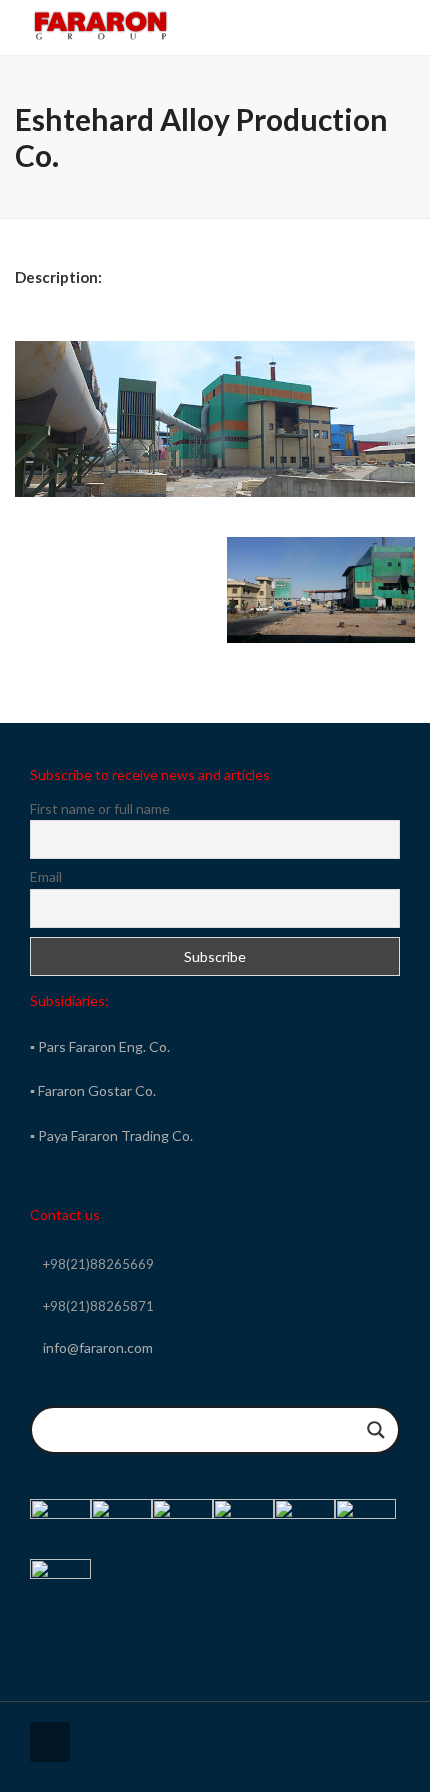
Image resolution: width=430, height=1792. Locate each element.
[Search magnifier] (376, 1430)
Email (46, 876)
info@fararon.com (98, 1347)
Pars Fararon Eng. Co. (104, 1046)
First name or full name (100, 808)
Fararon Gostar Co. (97, 1090)
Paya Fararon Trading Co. (115, 1135)
